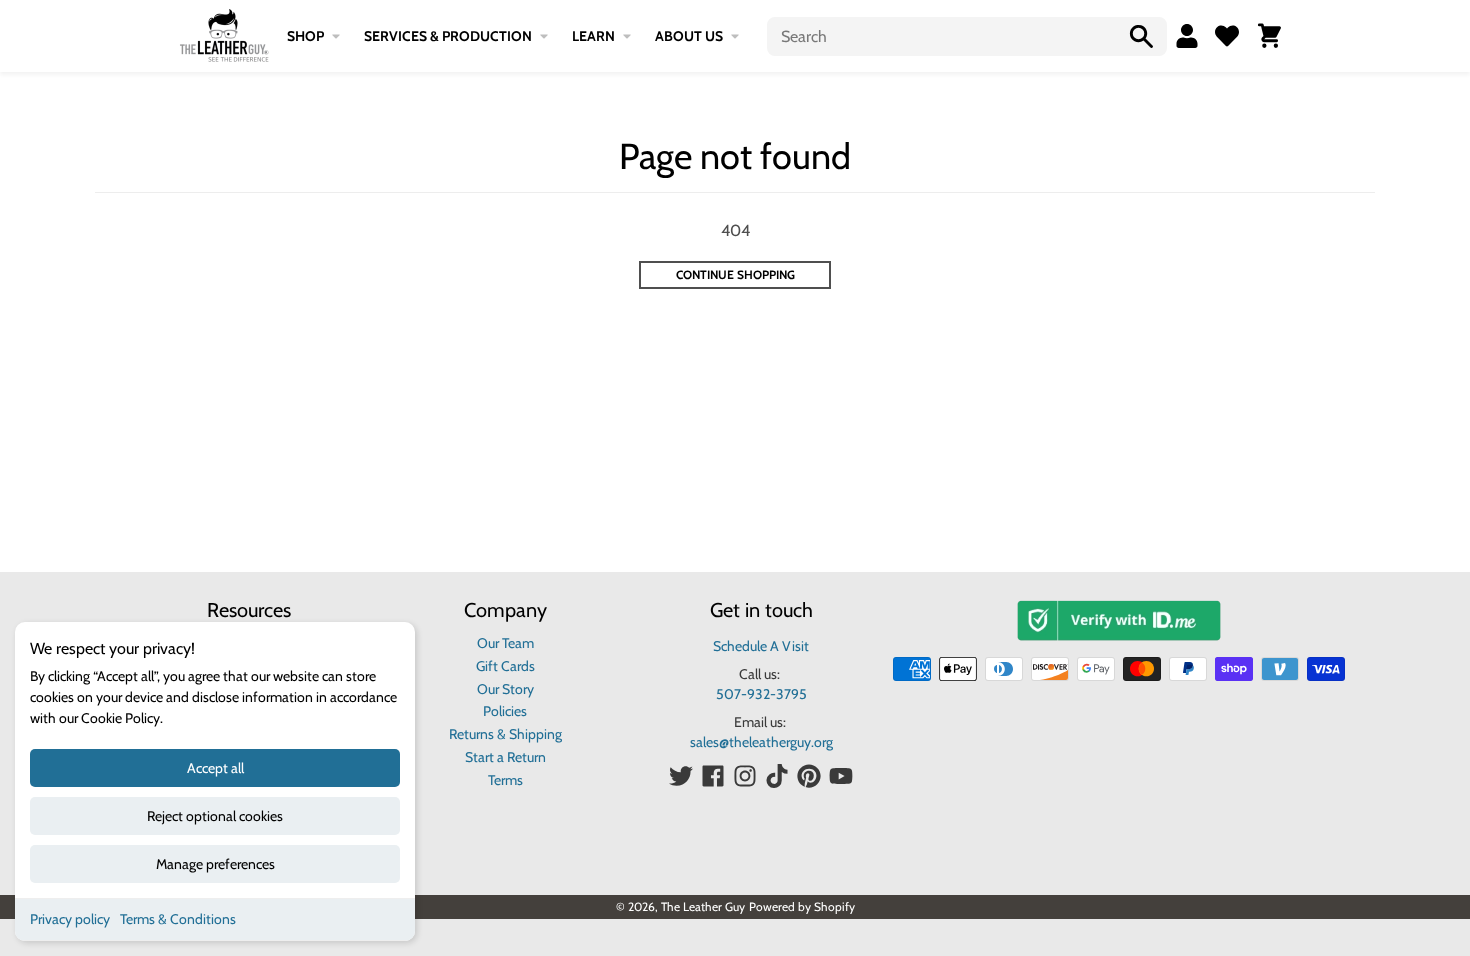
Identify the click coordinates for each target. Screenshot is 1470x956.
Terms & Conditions (178, 919)
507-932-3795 (761, 694)
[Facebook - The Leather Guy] (713, 776)
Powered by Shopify (802, 906)
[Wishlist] (1227, 36)
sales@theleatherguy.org (761, 742)
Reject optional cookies (215, 816)
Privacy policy (70, 919)
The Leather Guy (703, 906)
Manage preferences (215, 864)
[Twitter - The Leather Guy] (681, 776)
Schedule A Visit (761, 646)
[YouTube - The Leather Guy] (841, 776)
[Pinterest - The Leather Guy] (809, 776)
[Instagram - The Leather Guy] (745, 776)
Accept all (215, 768)
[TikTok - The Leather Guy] (777, 776)
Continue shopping (735, 274)
